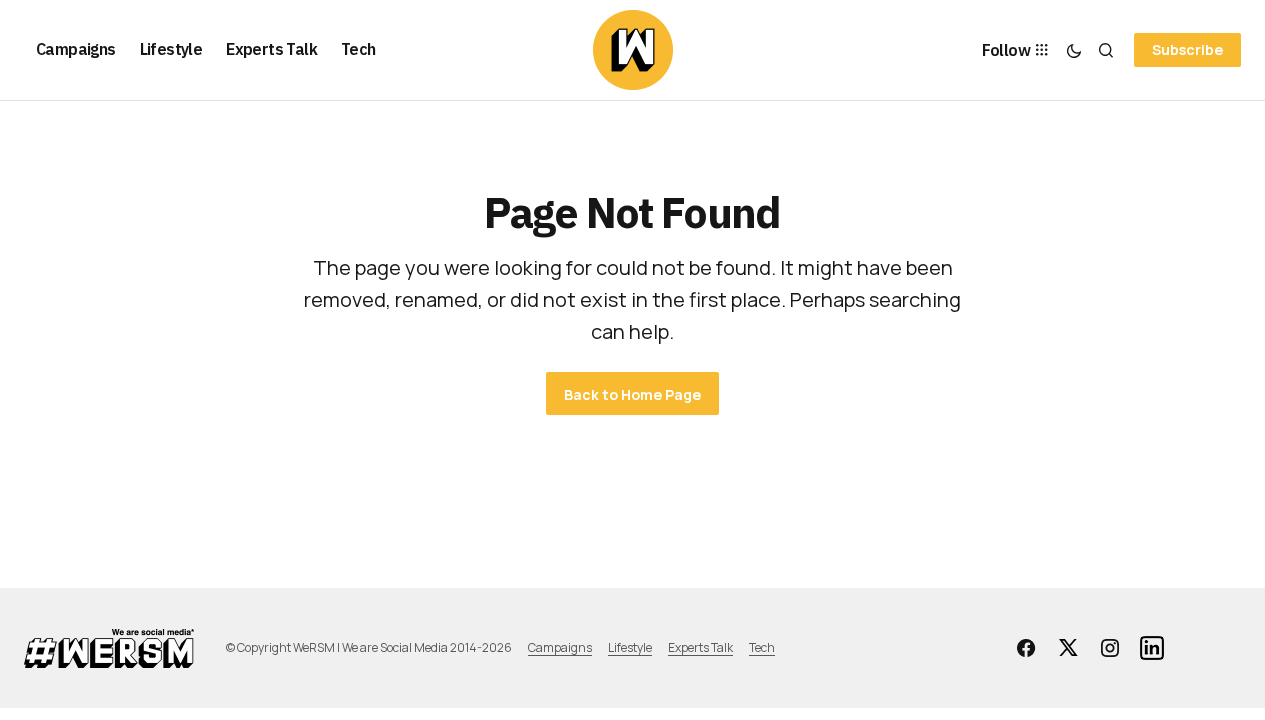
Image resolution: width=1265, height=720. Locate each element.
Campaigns (560, 647)
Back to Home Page (632, 394)
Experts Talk (700, 647)
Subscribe (1187, 49)
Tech (762, 647)
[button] (1074, 50)
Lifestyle (630, 647)
